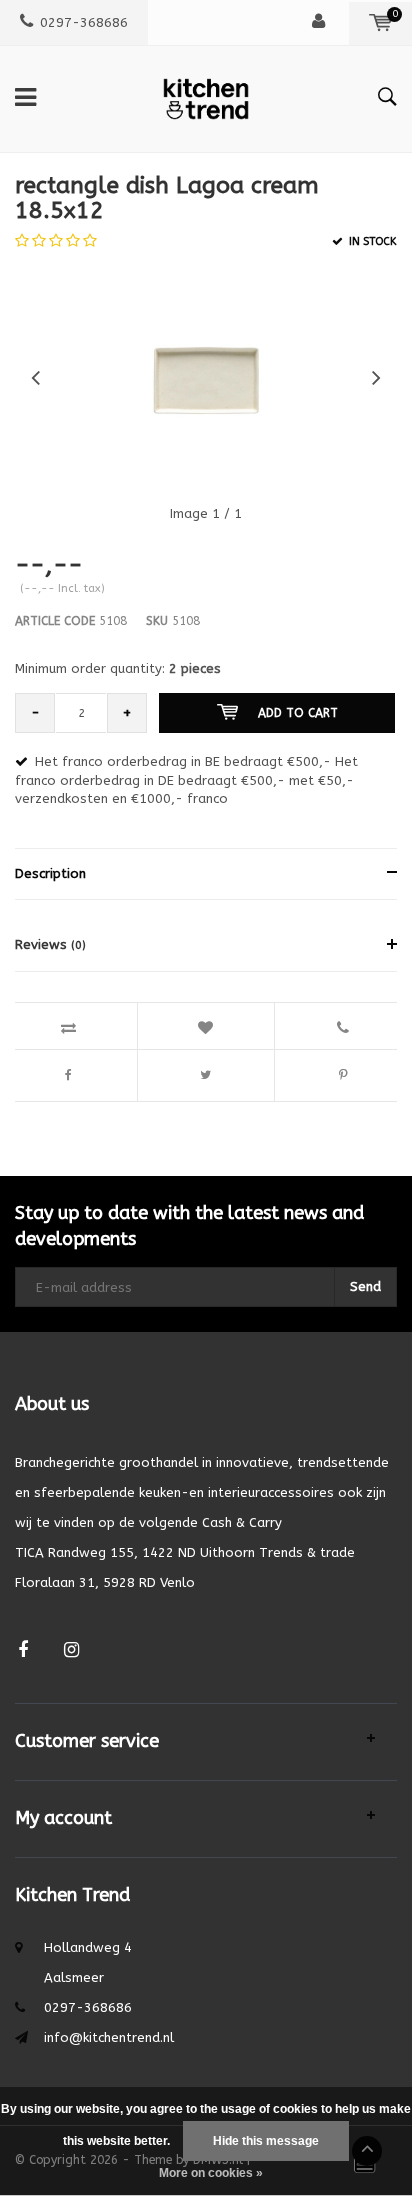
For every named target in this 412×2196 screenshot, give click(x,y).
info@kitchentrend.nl (109, 2037)
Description (50, 873)
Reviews (50, 944)
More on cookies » (211, 2173)
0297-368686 (84, 22)
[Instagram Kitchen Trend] (71, 1650)
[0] (380, 22)
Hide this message (266, 2141)
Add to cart (298, 713)
